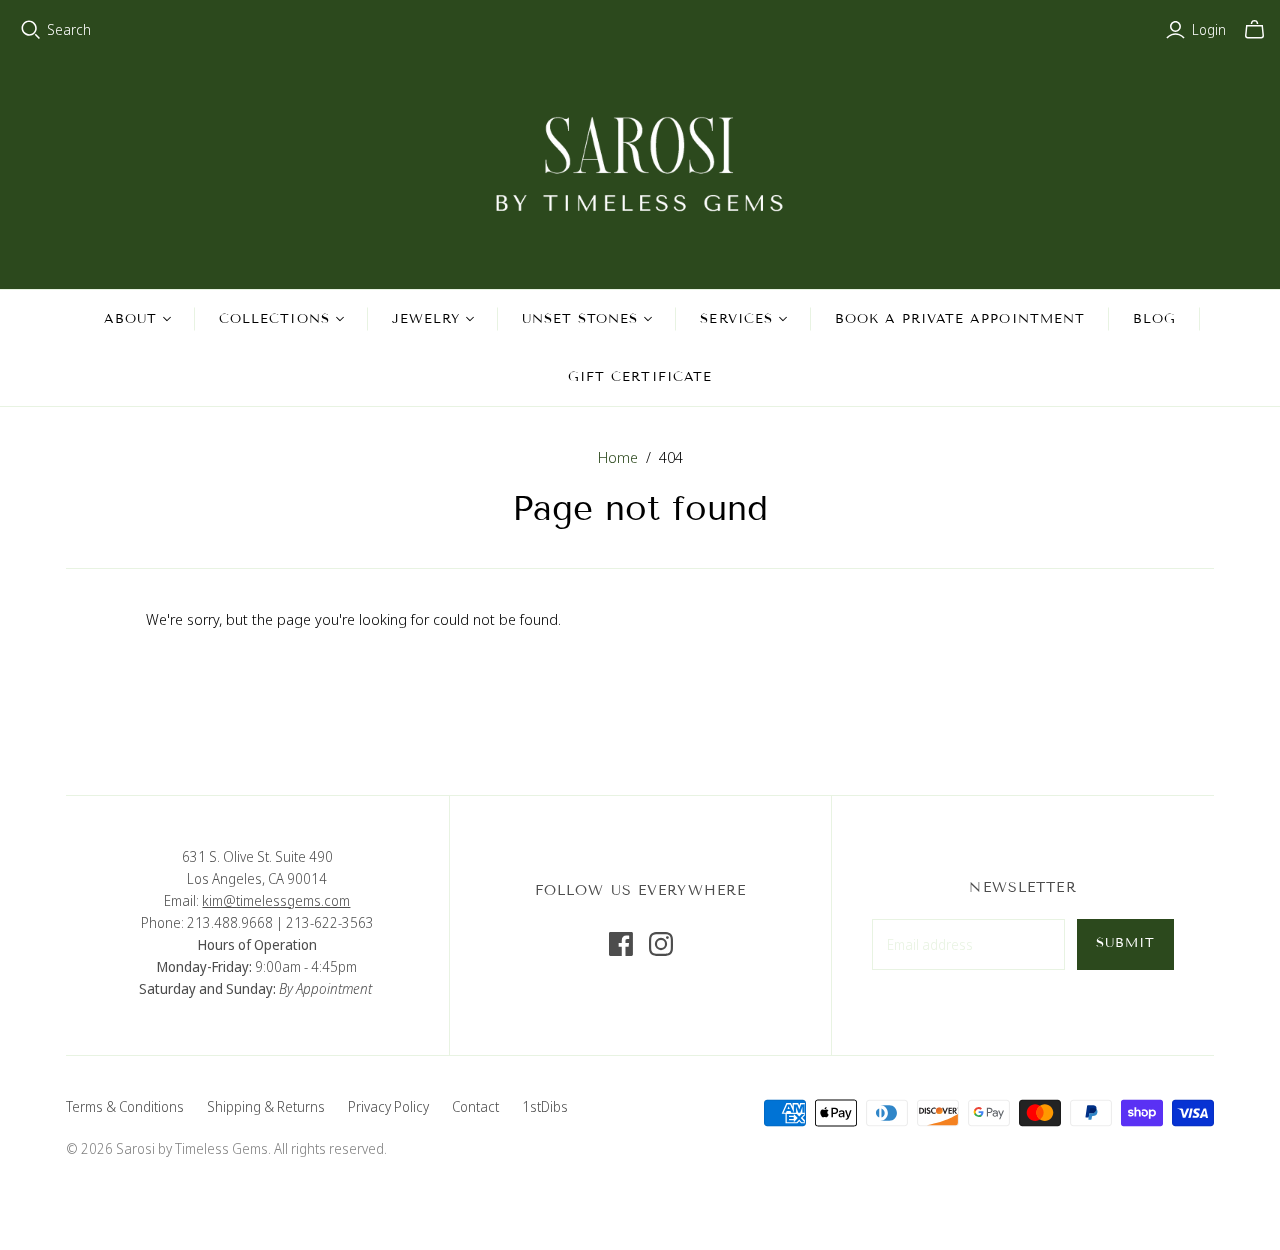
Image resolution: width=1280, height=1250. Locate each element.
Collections (274, 319)
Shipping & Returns (266, 1106)
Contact (475, 1106)
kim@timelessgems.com (276, 900)
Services (736, 319)
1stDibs (545, 1106)
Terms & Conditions (125, 1106)
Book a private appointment (960, 319)
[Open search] (31, 30)
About (130, 319)
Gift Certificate (640, 377)
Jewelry (426, 319)
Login (1209, 29)
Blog (1154, 319)
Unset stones (580, 319)
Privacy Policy (388, 1106)
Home (618, 457)
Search (69, 29)
